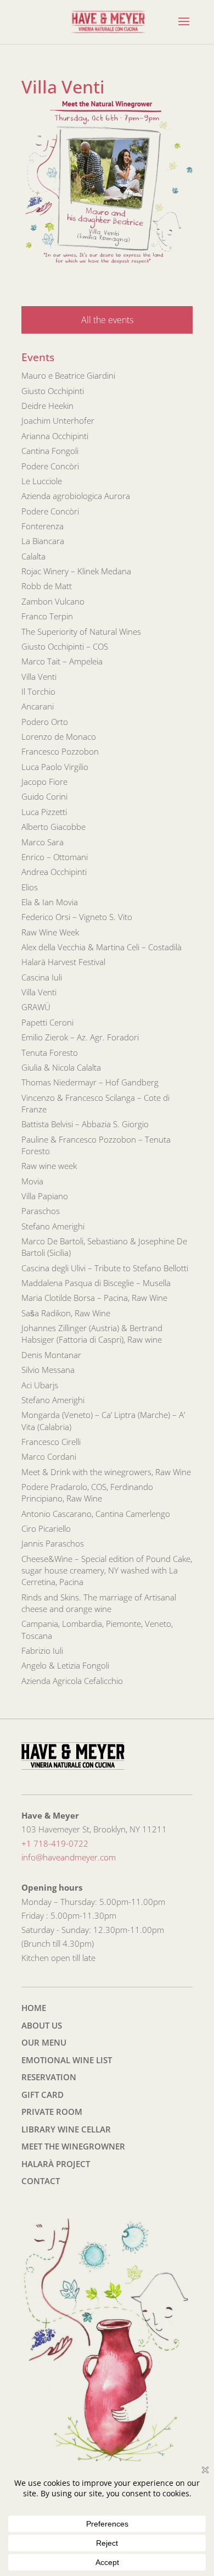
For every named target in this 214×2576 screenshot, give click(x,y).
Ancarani (38, 706)
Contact (41, 2181)
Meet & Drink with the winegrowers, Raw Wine (106, 1472)
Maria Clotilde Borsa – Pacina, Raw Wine (94, 1298)
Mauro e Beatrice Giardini (68, 375)
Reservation (49, 2077)
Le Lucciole (42, 481)
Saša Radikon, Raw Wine (66, 1313)
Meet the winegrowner (73, 2146)
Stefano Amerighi (53, 1226)
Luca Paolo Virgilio (55, 767)
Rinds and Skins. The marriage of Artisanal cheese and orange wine (99, 1603)
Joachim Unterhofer (58, 420)
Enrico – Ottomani (55, 857)
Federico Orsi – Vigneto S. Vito (77, 917)
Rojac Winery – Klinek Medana (76, 571)
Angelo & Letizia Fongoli (65, 1665)
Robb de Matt (47, 586)
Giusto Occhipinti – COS (65, 646)
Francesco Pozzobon (60, 751)
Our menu (44, 2042)
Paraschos (41, 1211)
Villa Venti (39, 677)
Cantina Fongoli (50, 451)
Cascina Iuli (42, 977)
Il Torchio (38, 691)
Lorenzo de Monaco (59, 736)
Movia (32, 1181)
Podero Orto (45, 722)
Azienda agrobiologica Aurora (76, 496)
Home (34, 2008)
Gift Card (43, 2095)
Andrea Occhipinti (54, 872)
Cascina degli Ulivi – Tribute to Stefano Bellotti (105, 1268)
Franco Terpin (47, 616)
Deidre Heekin (47, 406)
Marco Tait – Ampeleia (62, 661)
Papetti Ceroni (47, 1022)
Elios (30, 887)
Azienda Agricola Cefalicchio (72, 1681)
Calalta (33, 556)
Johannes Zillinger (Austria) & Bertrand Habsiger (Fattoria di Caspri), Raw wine (92, 1334)
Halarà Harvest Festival (63, 962)
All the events (107, 320)
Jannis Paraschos (53, 1543)
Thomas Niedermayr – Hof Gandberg (90, 1082)
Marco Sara (43, 842)
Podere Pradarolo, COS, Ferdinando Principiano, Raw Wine (87, 1492)
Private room (52, 2112)
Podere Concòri (50, 466)
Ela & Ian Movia (50, 902)
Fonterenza (43, 526)
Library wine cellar (66, 2129)
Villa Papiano (45, 1196)
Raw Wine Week (50, 932)
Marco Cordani (49, 1456)
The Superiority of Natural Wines (81, 631)
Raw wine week (49, 1166)
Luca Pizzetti (44, 812)
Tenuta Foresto (50, 1052)
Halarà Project (56, 2164)
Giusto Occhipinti (53, 391)
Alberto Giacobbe (54, 827)
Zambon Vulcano (53, 601)
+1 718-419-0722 (55, 1843)
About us (42, 2025)
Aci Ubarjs (40, 1385)
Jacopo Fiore (44, 782)
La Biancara (43, 541)
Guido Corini (44, 796)
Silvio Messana (48, 1370)
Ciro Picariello (46, 1528)
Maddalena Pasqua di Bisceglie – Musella (96, 1283)
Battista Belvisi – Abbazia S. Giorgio (85, 1124)
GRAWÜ (36, 1007)
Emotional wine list (67, 2060)
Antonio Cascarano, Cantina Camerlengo (96, 1514)
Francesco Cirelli (51, 1442)
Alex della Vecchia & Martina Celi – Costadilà (102, 947)
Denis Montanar (51, 1355)
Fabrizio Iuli (42, 1650)
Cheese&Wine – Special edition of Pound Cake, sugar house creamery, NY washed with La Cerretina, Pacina (107, 1570)
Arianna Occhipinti (55, 436)
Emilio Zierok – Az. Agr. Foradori (80, 1037)
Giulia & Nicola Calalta (61, 1067)
